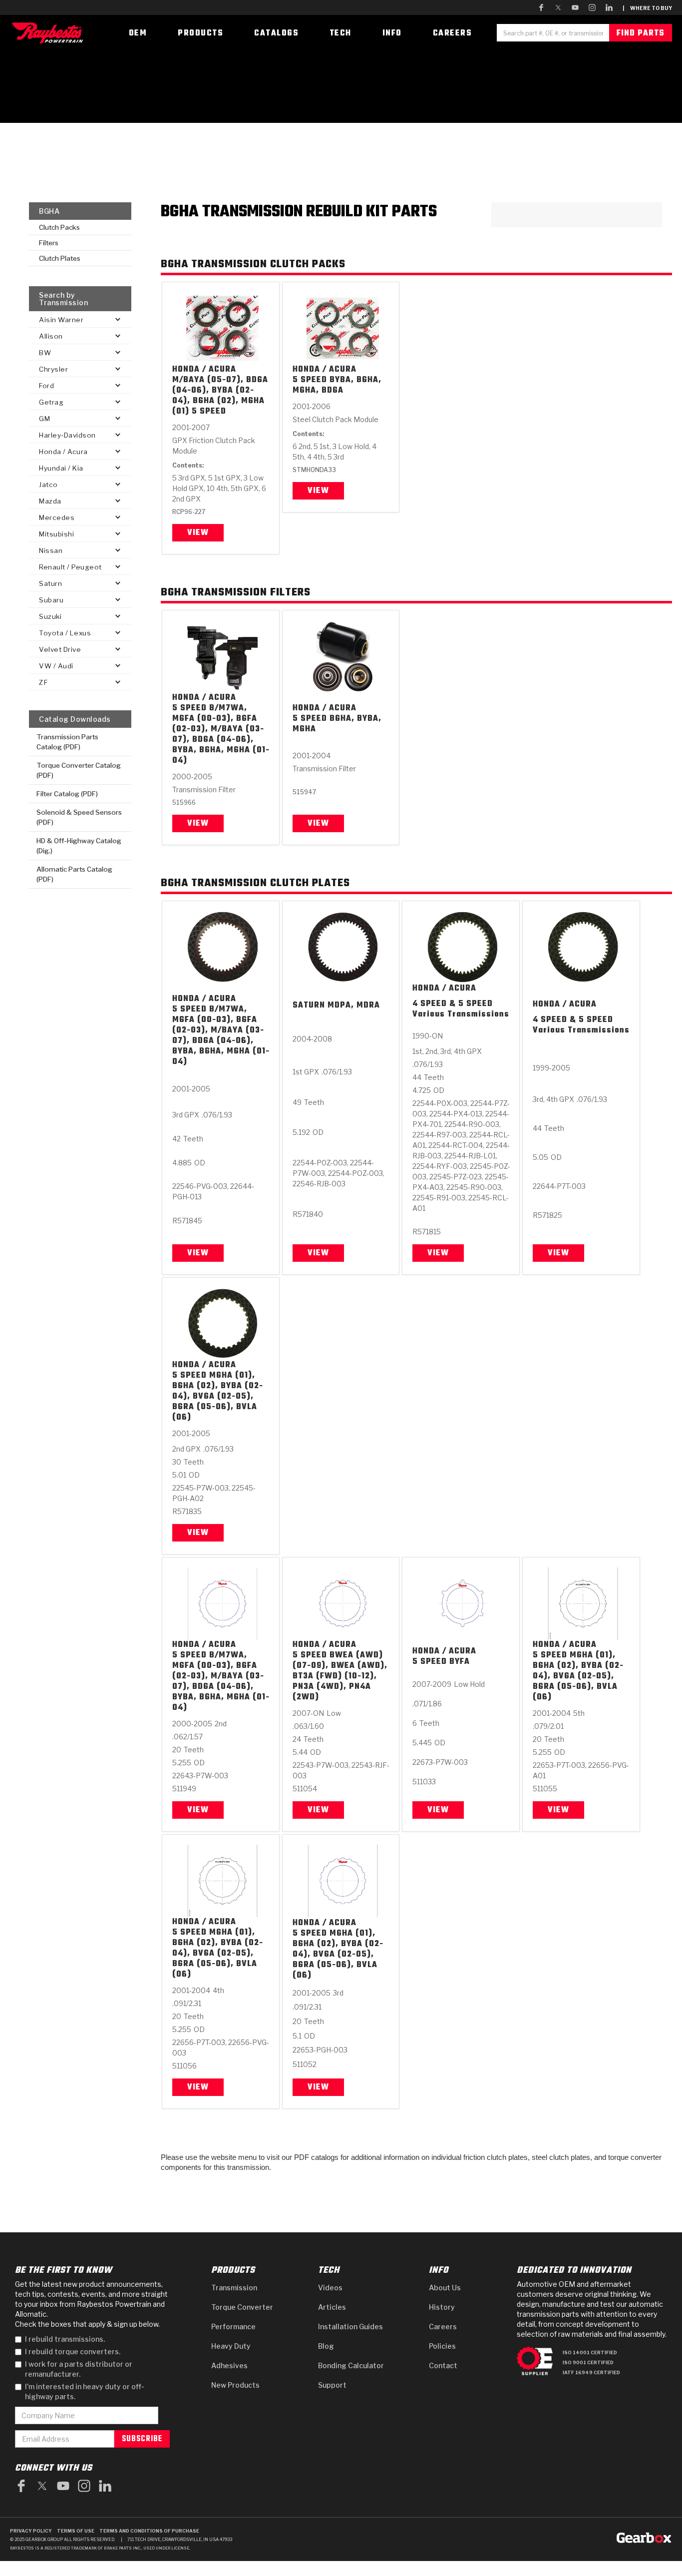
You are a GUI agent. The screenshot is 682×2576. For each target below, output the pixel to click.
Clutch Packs (59, 227)
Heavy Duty (231, 2346)
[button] (80, 319)
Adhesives (229, 2365)
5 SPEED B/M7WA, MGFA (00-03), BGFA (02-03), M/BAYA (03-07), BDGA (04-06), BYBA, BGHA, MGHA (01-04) (221, 735)
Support (332, 2385)
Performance (233, 2326)
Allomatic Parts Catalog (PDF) (74, 874)
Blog (326, 2346)
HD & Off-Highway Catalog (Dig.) (79, 846)
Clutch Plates (60, 258)
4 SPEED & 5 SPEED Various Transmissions (461, 1010)
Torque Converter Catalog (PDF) (79, 770)
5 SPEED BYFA (441, 1662)
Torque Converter (242, 2307)
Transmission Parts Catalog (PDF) (67, 742)
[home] (50, 33)
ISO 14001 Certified (590, 2352)
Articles (332, 2307)
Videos (330, 2288)
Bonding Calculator (351, 2365)
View (198, 533)
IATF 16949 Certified (591, 2372)
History (442, 2307)
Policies (442, 2346)
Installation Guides (350, 2326)
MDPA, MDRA (354, 1006)
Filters (49, 243)
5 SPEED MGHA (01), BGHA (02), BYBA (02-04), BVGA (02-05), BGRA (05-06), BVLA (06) (218, 1397)
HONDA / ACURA (204, 370)
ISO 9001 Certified (588, 2362)
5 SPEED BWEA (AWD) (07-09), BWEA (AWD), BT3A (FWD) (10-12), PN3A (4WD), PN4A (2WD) (340, 1677)
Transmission (234, 2288)
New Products (235, 2385)
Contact (443, 2365)
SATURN (309, 1006)
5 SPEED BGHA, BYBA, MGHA (337, 724)
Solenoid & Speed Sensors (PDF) (79, 817)
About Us (445, 2288)
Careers (443, 2326)
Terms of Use (76, 2531)
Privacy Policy (31, 2531)
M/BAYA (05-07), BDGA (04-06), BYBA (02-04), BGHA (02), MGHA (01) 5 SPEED (220, 396)
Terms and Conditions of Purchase (149, 2531)
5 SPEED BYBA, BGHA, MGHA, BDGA (337, 386)
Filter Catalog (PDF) (67, 794)
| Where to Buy (647, 8)
